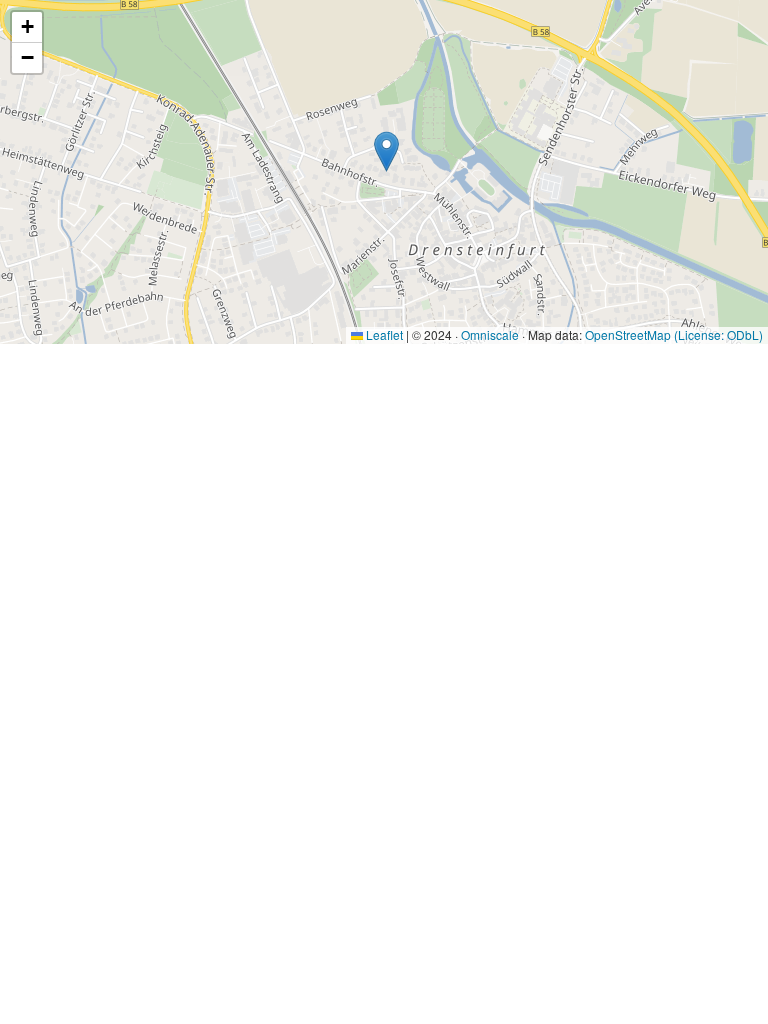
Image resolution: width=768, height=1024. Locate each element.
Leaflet (383, 334)
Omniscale (490, 334)
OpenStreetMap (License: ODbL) (674, 334)
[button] (386, 151)
